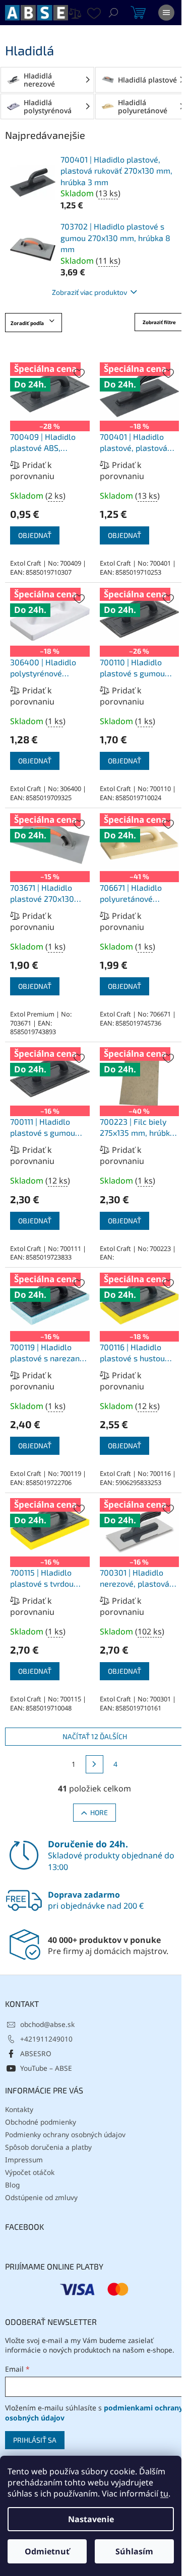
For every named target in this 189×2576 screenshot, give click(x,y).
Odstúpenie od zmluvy (41, 2197)
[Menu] (166, 13)
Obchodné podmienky (41, 2122)
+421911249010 (46, 2039)
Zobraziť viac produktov (89, 292)
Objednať (35, 535)
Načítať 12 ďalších (95, 1736)
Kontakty (19, 2109)
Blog (12, 2185)
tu (164, 2493)
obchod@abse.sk (47, 2024)
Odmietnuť (47, 2551)
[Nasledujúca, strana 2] (95, 1764)
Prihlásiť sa (35, 2440)
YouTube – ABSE (46, 2068)
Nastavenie (91, 2519)
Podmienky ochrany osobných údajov (65, 2134)
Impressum (24, 2160)
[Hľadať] (113, 13)
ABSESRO (36, 2053)
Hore (99, 1812)
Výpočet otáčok (30, 2172)
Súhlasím (134, 2551)
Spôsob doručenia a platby (48, 2147)
